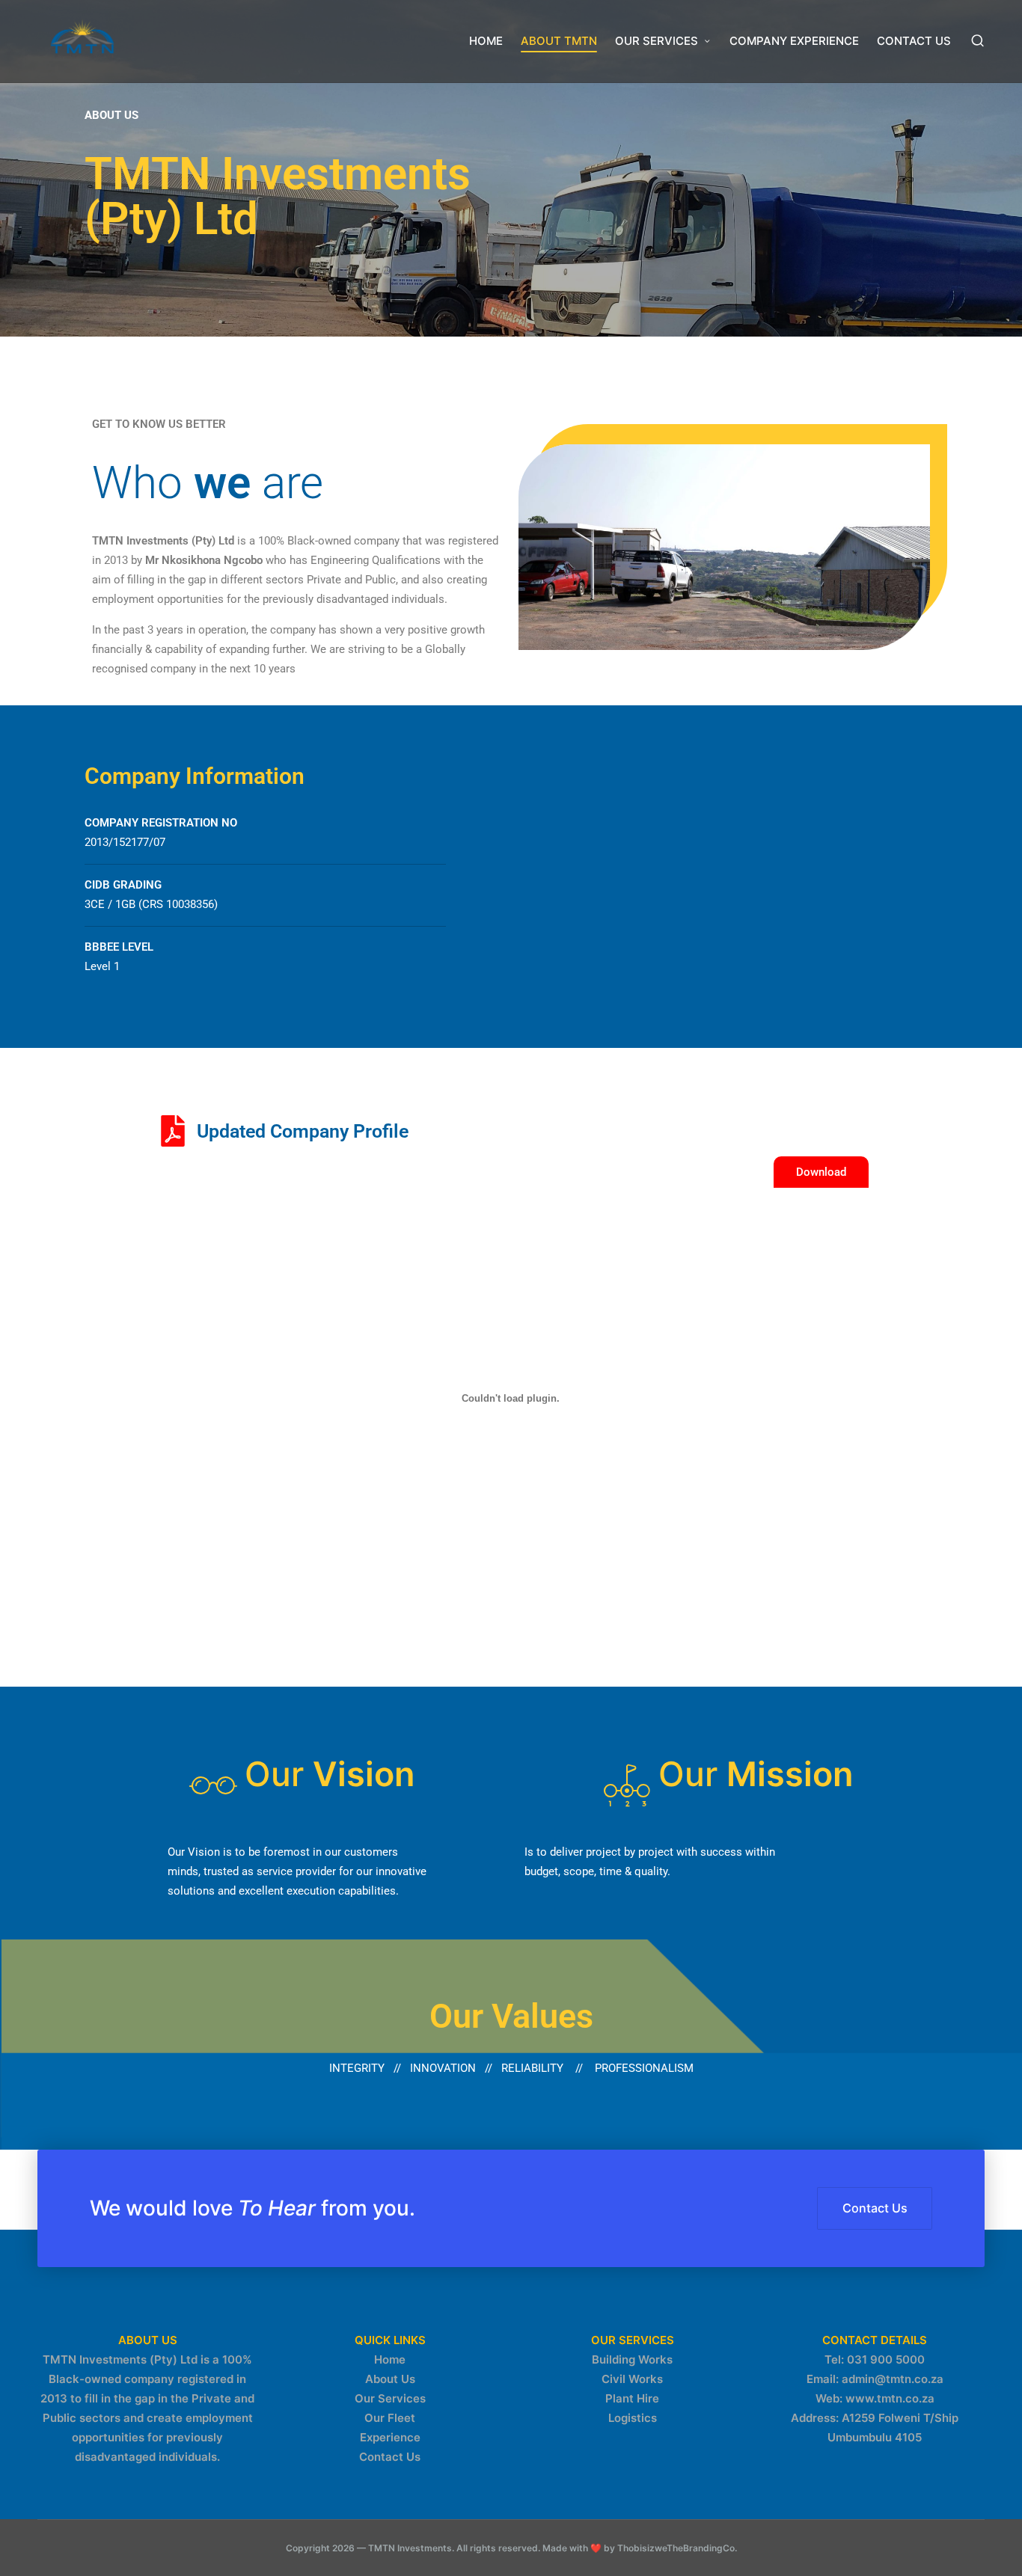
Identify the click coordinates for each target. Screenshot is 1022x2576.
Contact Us (390, 2457)
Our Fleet (390, 2418)
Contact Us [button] (875, 2208)
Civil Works (632, 2379)
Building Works (632, 2359)
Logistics (633, 2418)
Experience (390, 2437)
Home (390, 2359)
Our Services (390, 2398)
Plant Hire (632, 2398)
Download (821, 1172)
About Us (390, 2379)
